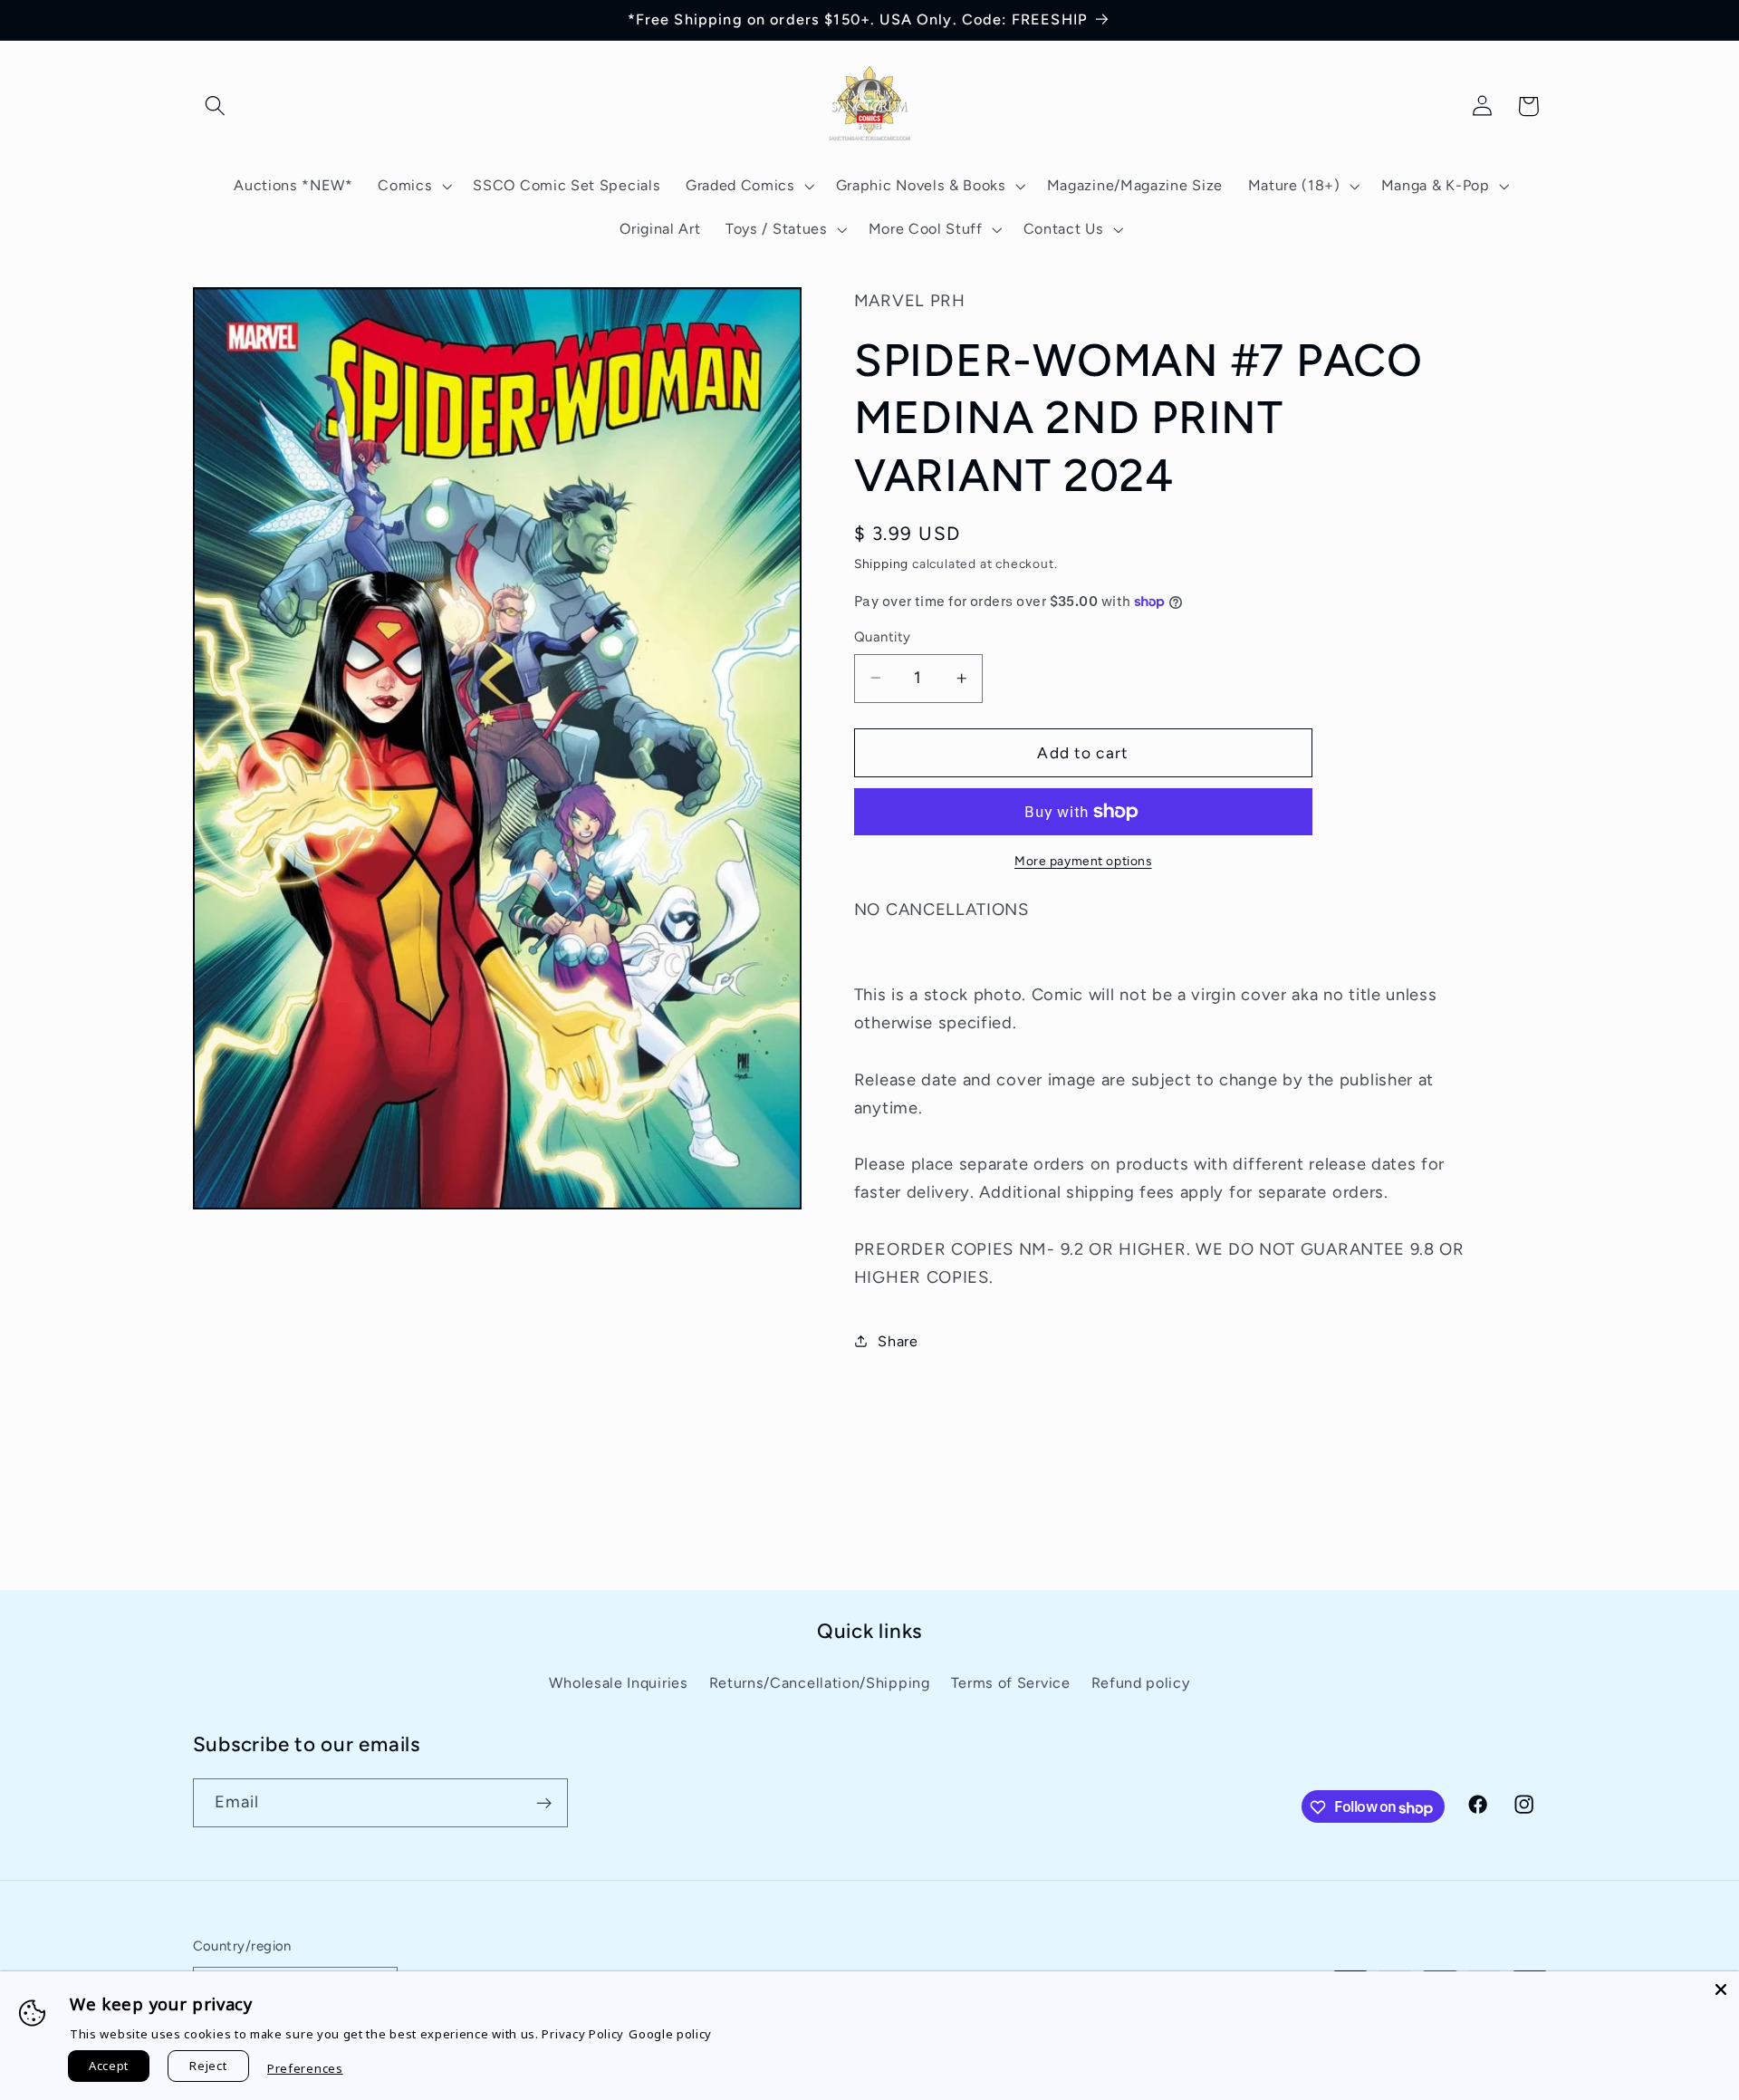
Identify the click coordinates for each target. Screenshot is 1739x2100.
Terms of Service (1011, 1683)
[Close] (1721, 1989)
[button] (216, 106)
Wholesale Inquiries (618, 1683)
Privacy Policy (583, 2034)
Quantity (883, 637)
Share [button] (898, 1340)
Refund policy (1141, 1683)
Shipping (881, 564)
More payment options (1083, 861)
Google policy (670, 2034)
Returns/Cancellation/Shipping (820, 1683)
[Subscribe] (544, 1804)
